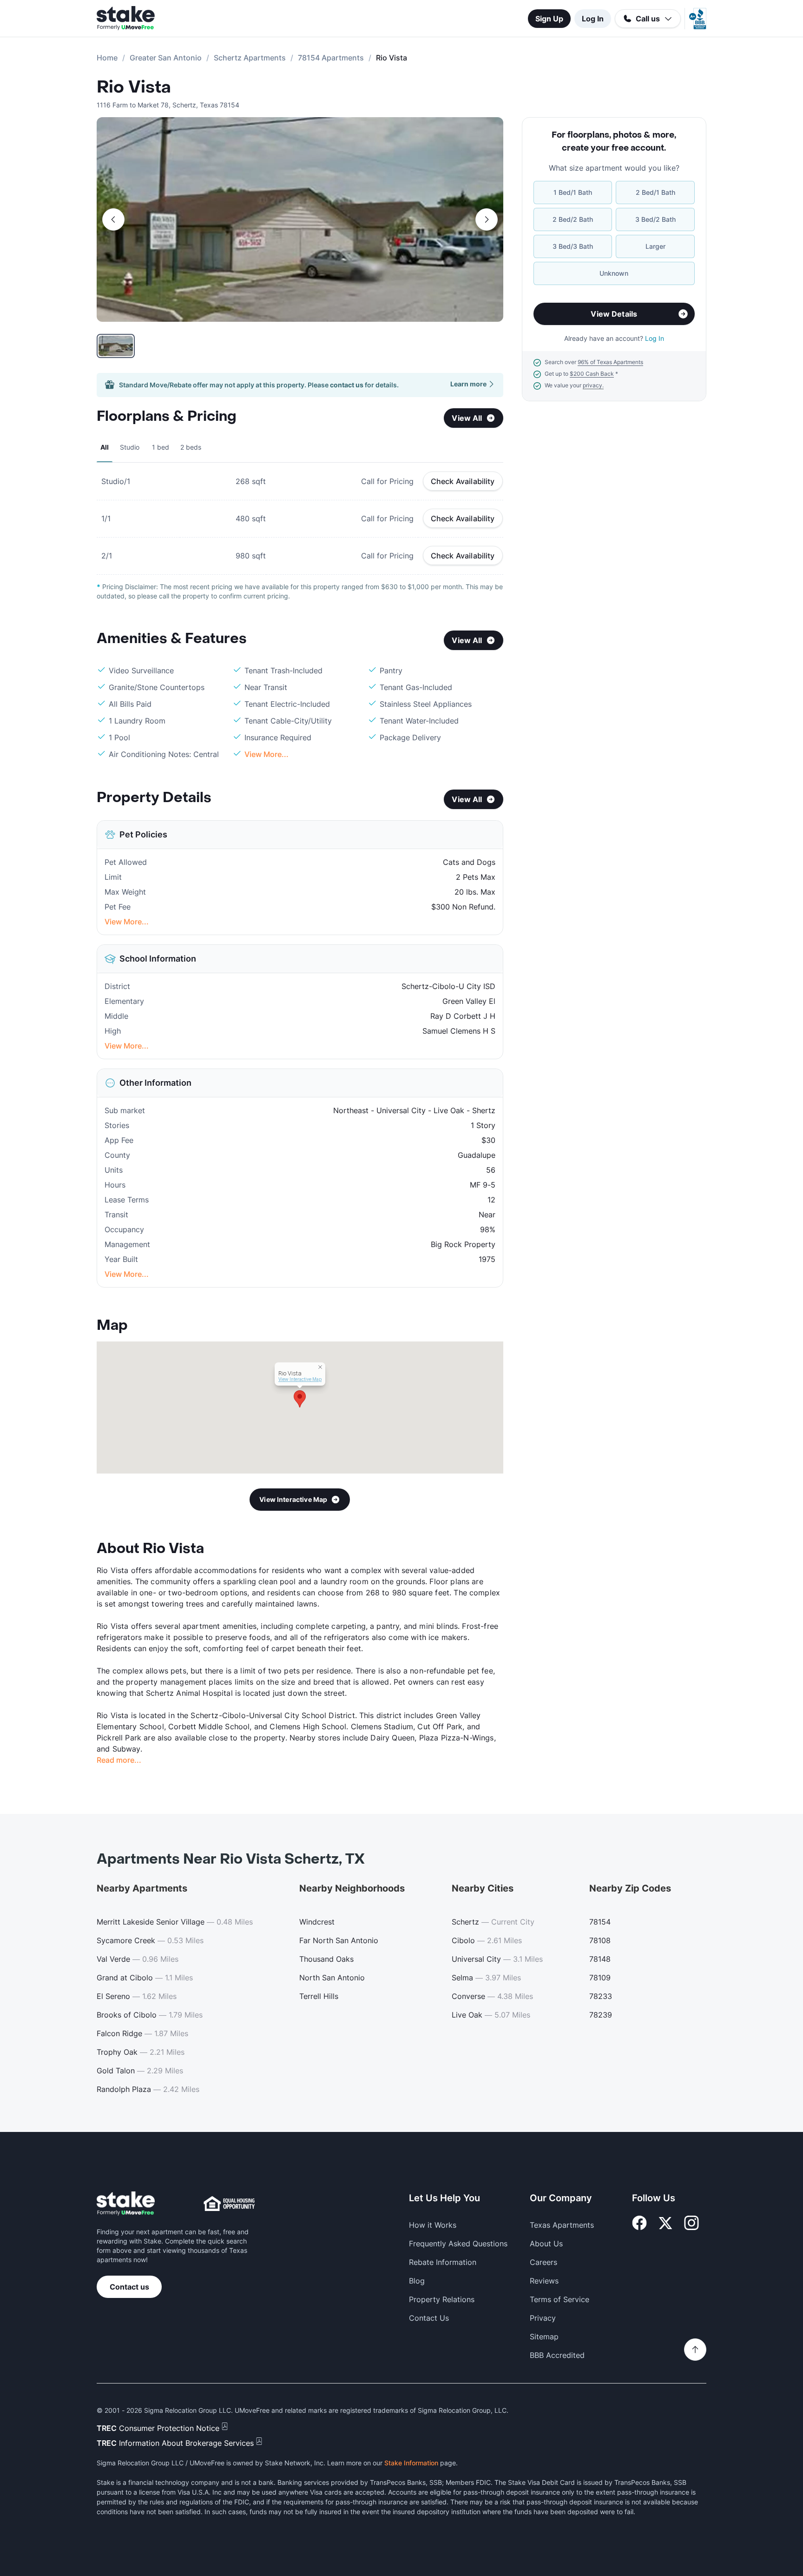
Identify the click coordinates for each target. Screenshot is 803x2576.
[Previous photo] (113, 219)
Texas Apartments (562, 2225)
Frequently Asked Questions (458, 2244)
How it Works (433, 2225)
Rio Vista (134, 87)
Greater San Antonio (166, 58)
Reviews (544, 2281)
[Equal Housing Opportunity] (229, 2204)
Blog (417, 2281)
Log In (593, 19)
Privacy (543, 2318)
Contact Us (429, 2318)
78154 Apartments (331, 58)
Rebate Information (443, 2262)
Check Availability (463, 481)
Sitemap (544, 2337)
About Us (546, 2244)
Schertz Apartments (250, 58)
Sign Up (549, 19)
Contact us (129, 2287)
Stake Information (411, 2463)
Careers (543, 2262)
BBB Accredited (557, 2355)
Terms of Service (559, 2299)
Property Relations (442, 2299)
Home (107, 58)
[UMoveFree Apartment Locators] (126, 2204)
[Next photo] (487, 219)
